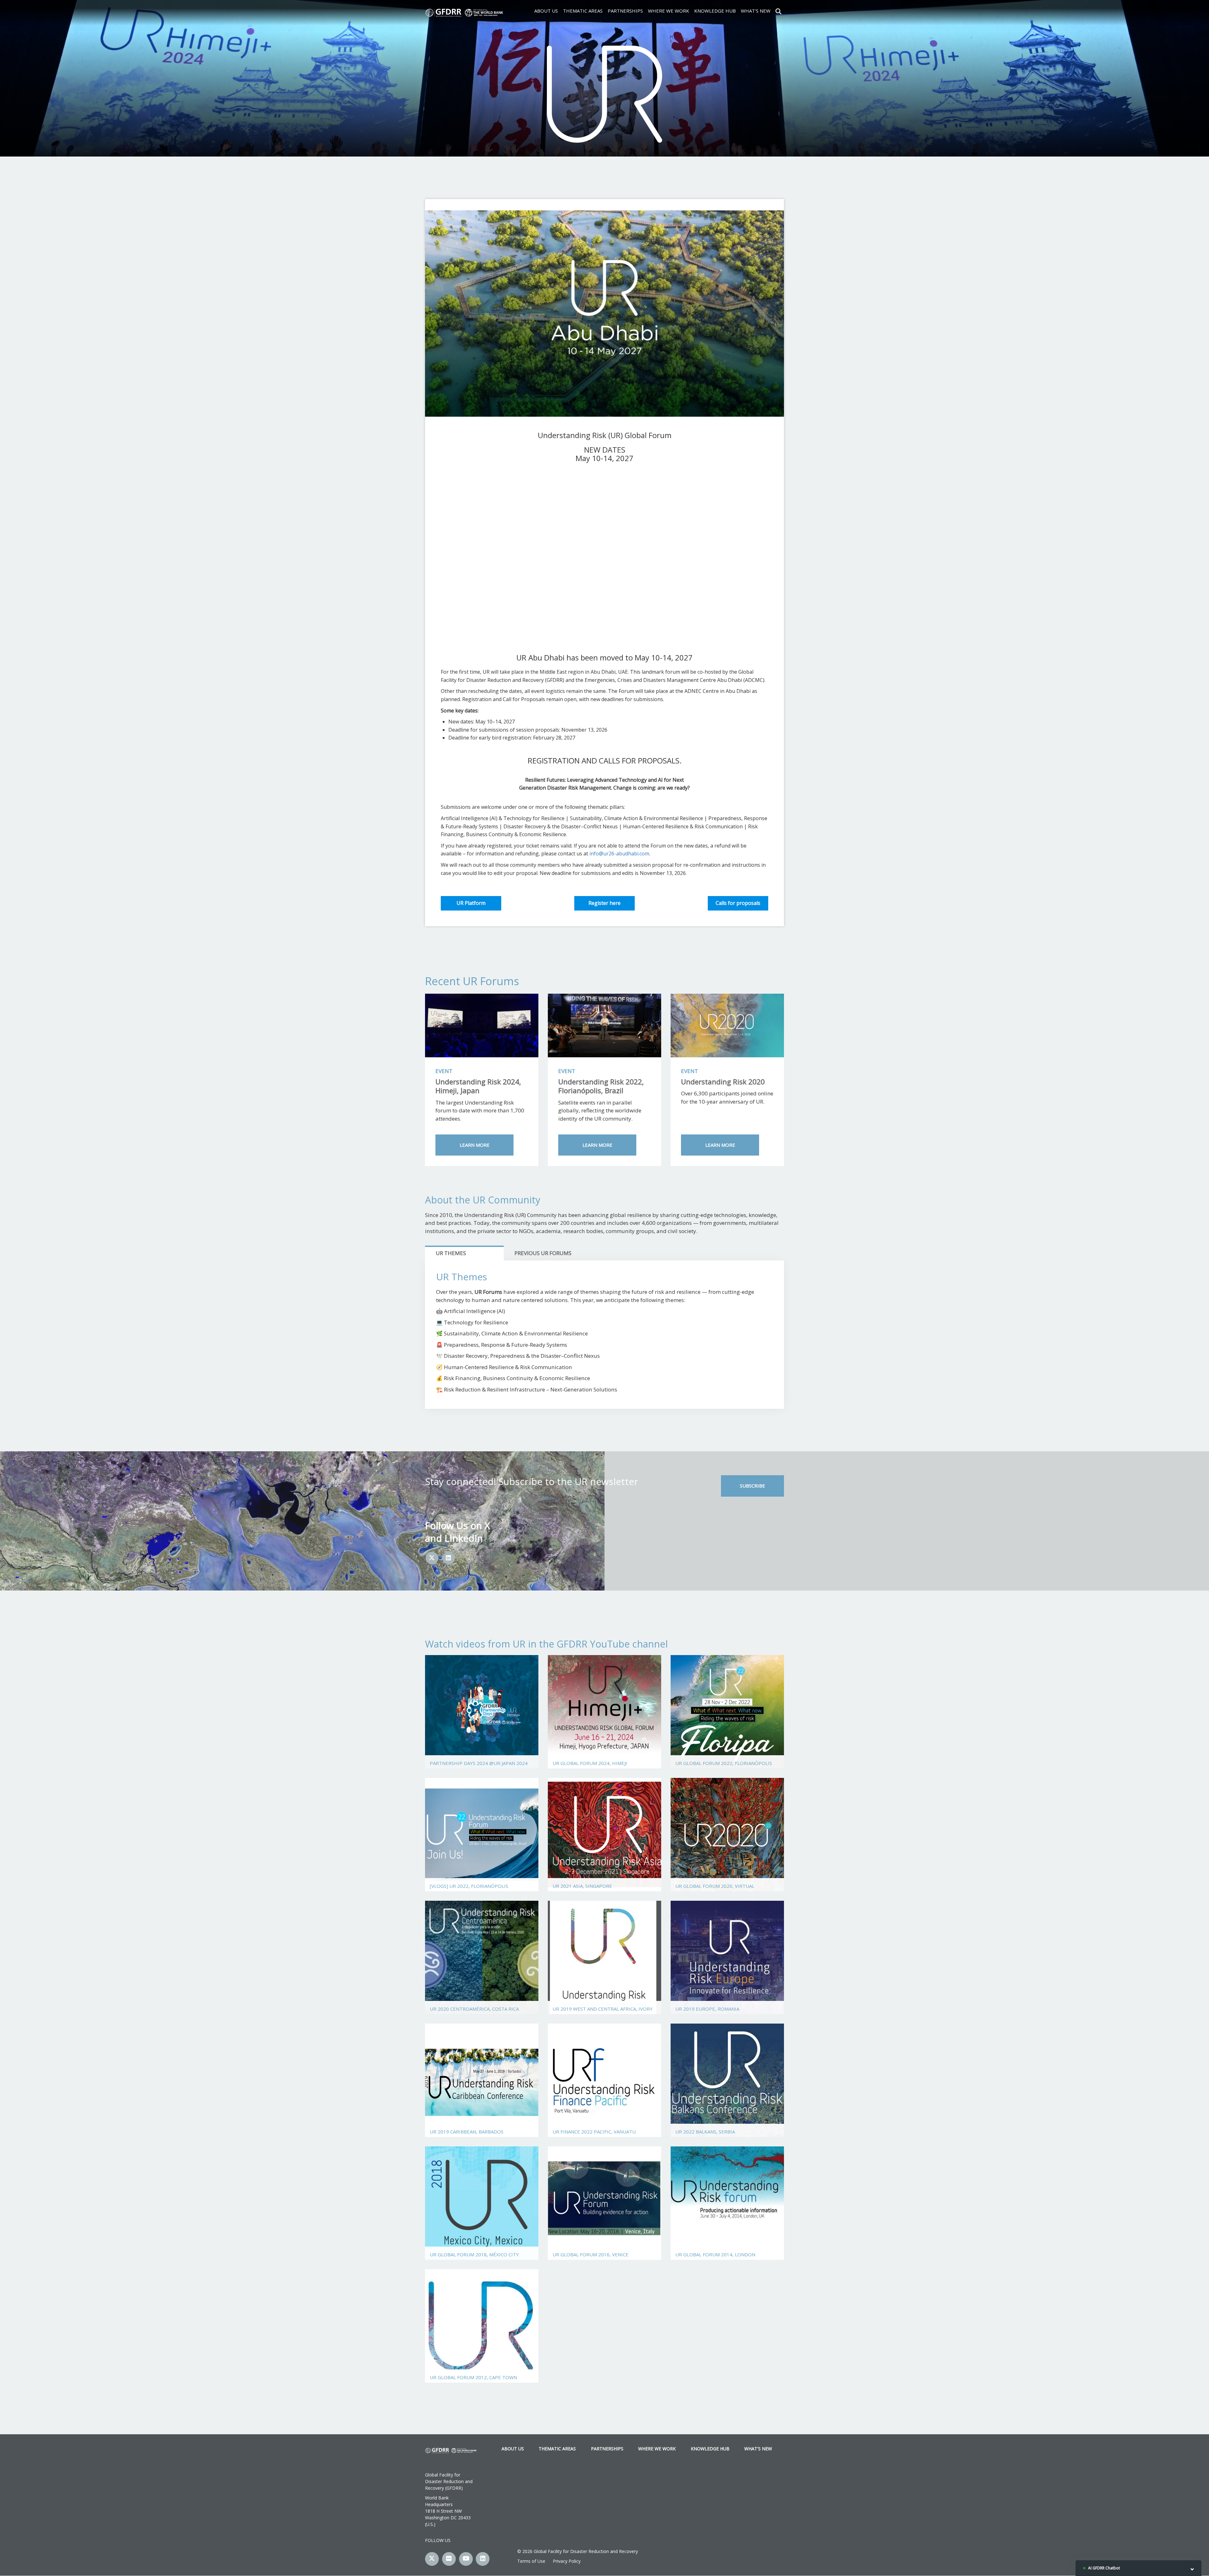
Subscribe (752, 1486)
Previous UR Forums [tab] (543, 1253)
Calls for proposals (738, 903)
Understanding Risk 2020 (723, 1082)
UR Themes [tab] (451, 1253)
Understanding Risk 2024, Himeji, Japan (478, 1086)
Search (778, 11)
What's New (756, 11)
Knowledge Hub (715, 11)
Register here (604, 903)
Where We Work (669, 11)
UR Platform (471, 903)
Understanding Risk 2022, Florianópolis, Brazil (601, 1086)
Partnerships (625, 11)
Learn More (475, 1145)
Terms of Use (531, 2561)
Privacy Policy (567, 2561)
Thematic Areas (583, 11)
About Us (546, 11)
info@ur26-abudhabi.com (619, 854)
